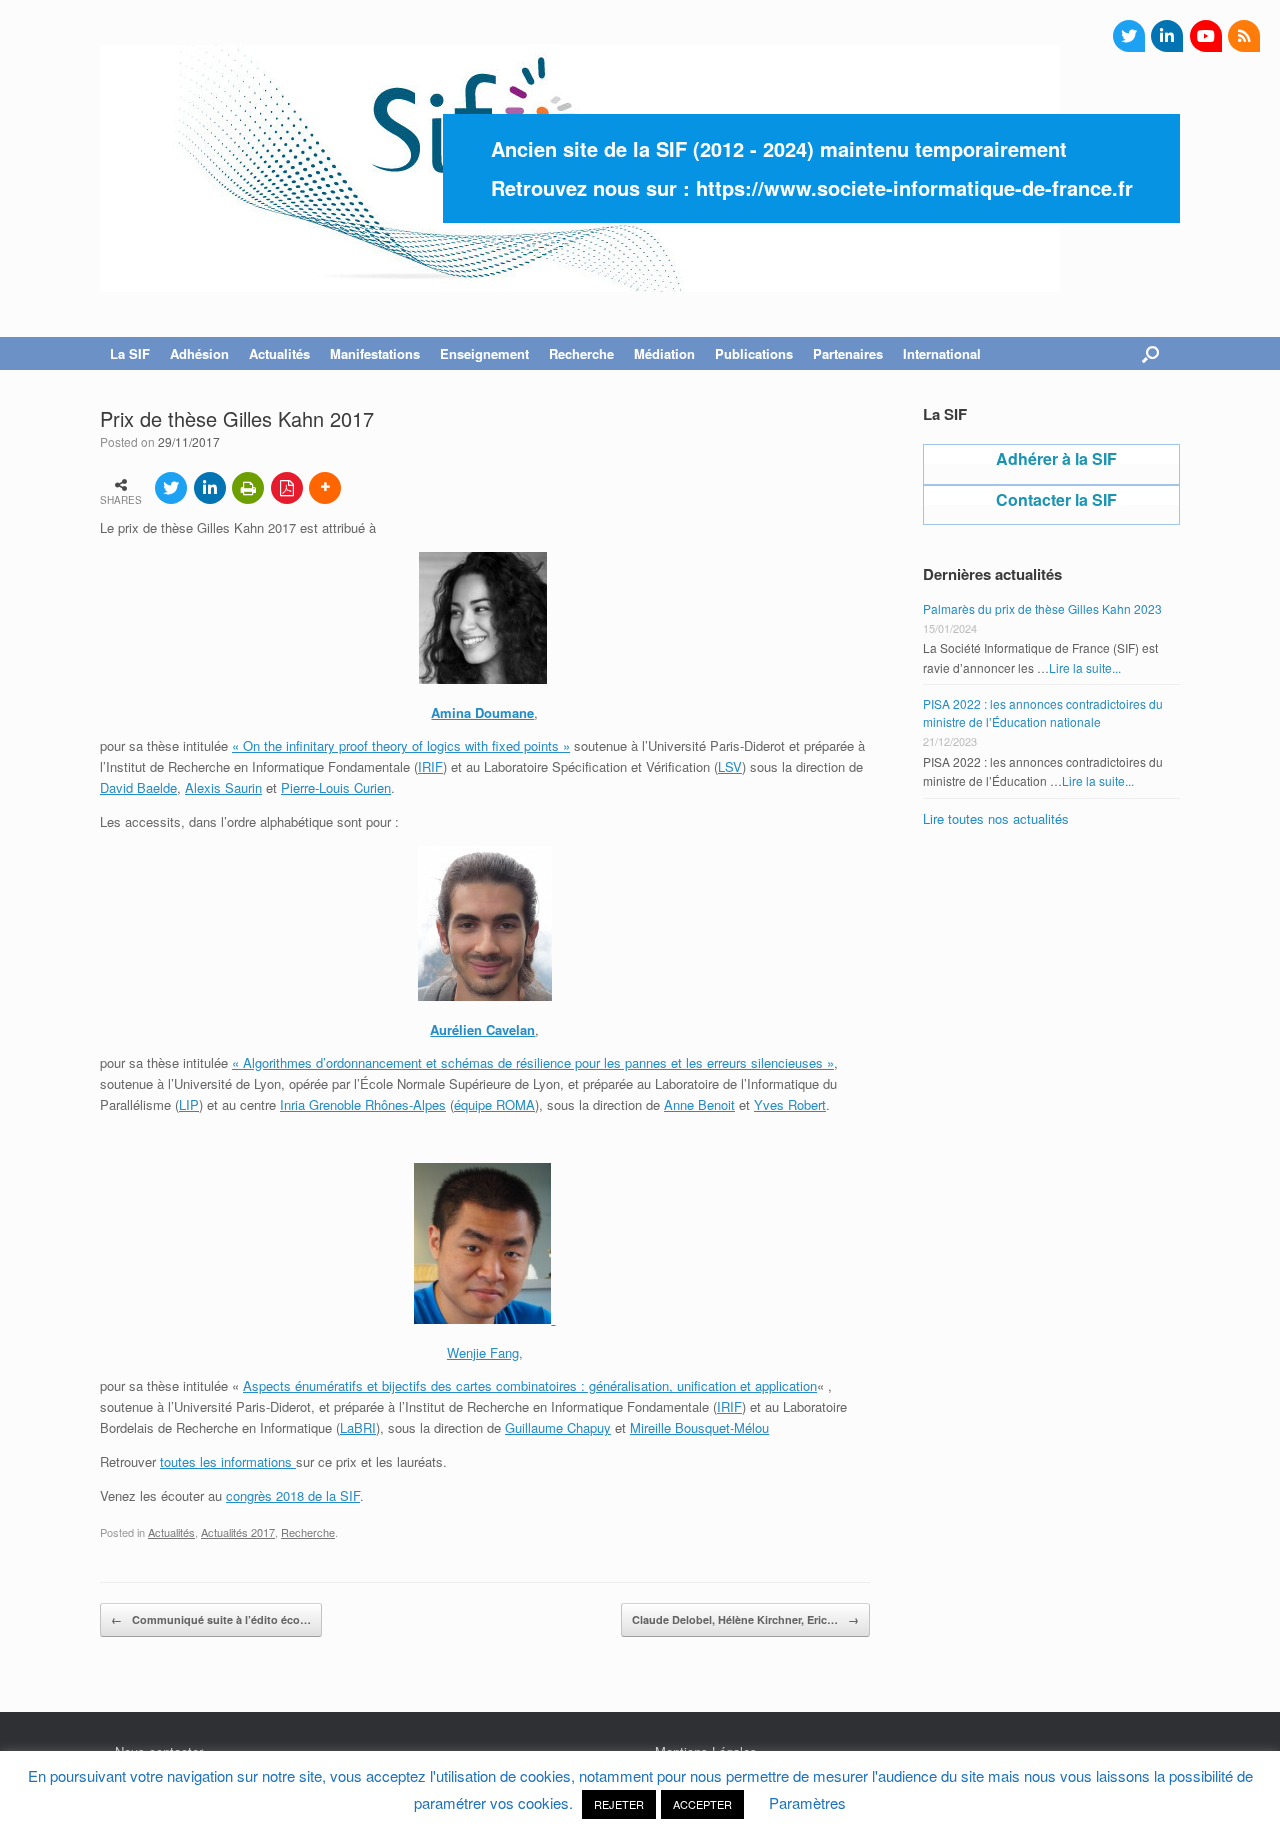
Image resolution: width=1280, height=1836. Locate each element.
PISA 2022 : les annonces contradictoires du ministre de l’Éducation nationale (1043, 712)
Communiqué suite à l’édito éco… (211, 1619)
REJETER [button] (619, 1804)
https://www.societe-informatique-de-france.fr (914, 187)
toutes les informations (228, 1461)
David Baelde (138, 787)
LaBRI (358, 1427)
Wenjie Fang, (485, 1352)
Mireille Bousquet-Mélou (699, 1427)
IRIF (430, 766)
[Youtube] (1206, 36)
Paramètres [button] (807, 1802)
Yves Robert (790, 1104)
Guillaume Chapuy (558, 1427)
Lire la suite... (1085, 667)
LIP (189, 1104)
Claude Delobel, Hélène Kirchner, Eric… (745, 1619)
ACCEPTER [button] (702, 1804)
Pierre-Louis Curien (336, 787)
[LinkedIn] (1167, 36)
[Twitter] (1129, 36)
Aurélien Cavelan (482, 1029)
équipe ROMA (494, 1104)
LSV (730, 766)
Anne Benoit (699, 1104)
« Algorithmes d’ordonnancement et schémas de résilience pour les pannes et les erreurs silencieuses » (533, 1062)
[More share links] (325, 488)
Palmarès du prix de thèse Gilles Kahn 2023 (1042, 608)
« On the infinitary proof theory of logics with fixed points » (401, 745)
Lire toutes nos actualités (996, 818)
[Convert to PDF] (287, 488)
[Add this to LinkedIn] (210, 488)
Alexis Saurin (223, 787)
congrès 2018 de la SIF (293, 1495)
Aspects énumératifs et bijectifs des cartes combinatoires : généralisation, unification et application (530, 1385)
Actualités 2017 (238, 1532)
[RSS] (1244, 36)
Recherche (308, 1532)
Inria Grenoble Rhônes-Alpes (363, 1104)
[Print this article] (248, 488)
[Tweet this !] (171, 488)
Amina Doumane (482, 712)
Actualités (171, 1532)
